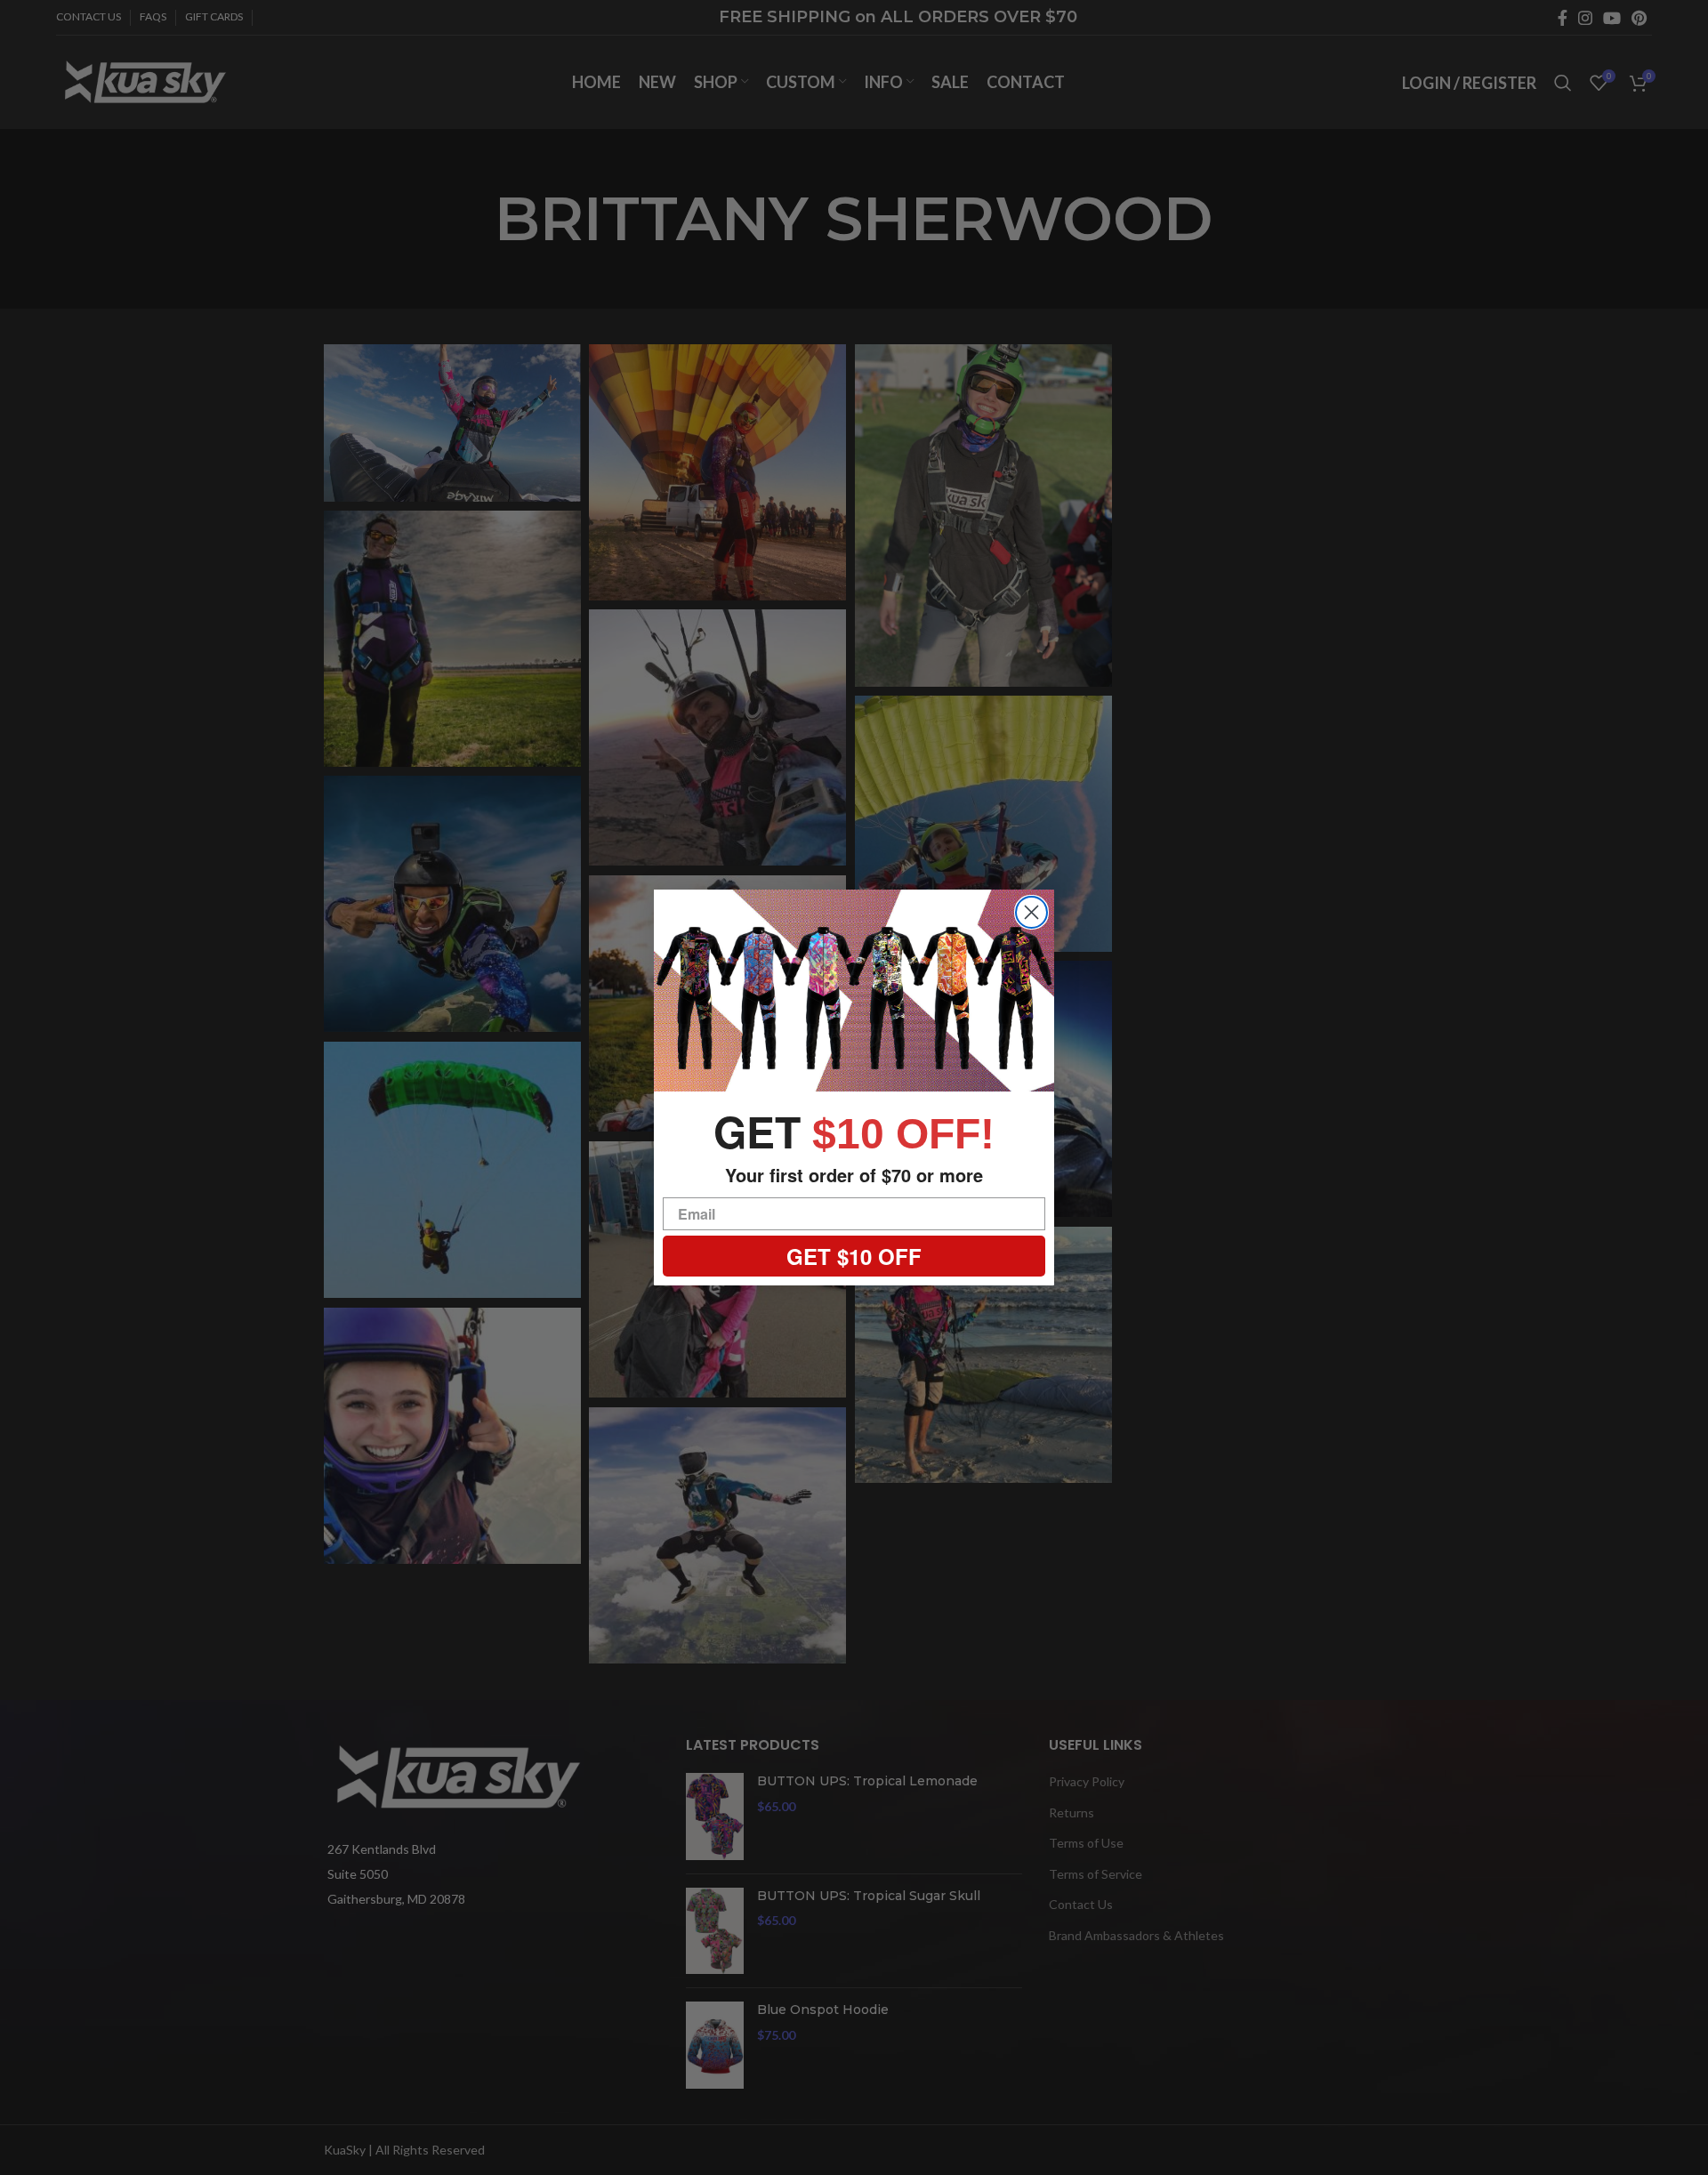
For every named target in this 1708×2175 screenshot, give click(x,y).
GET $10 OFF (854, 1256)
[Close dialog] (1031, 912)
